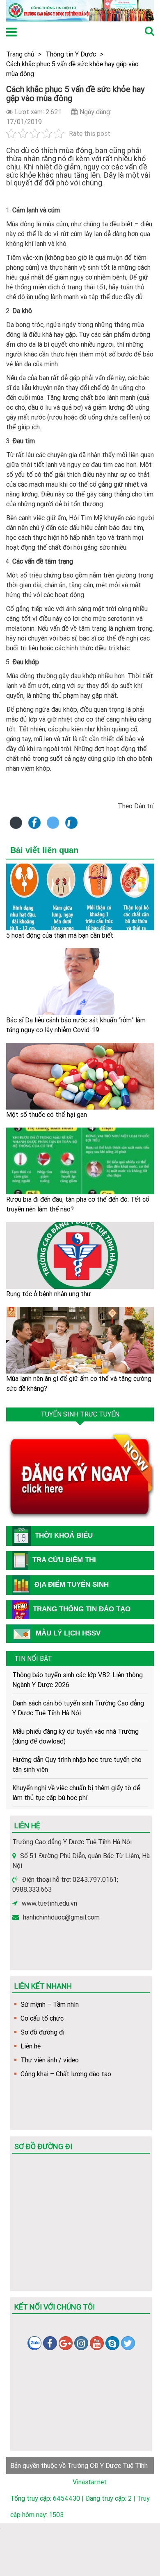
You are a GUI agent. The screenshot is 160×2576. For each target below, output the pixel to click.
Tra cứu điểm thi (64, 1560)
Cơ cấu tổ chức (42, 2018)
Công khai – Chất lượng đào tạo (66, 2074)
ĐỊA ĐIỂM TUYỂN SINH (72, 1585)
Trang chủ (20, 54)
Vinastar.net (90, 2482)
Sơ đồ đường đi (42, 2032)
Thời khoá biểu (64, 1535)
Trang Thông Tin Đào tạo (82, 1609)
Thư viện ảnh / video (50, 2060)
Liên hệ (31, 2046)
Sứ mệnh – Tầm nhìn (50, 2004)
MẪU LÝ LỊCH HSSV (68, 1633)
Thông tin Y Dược (71, 54)
